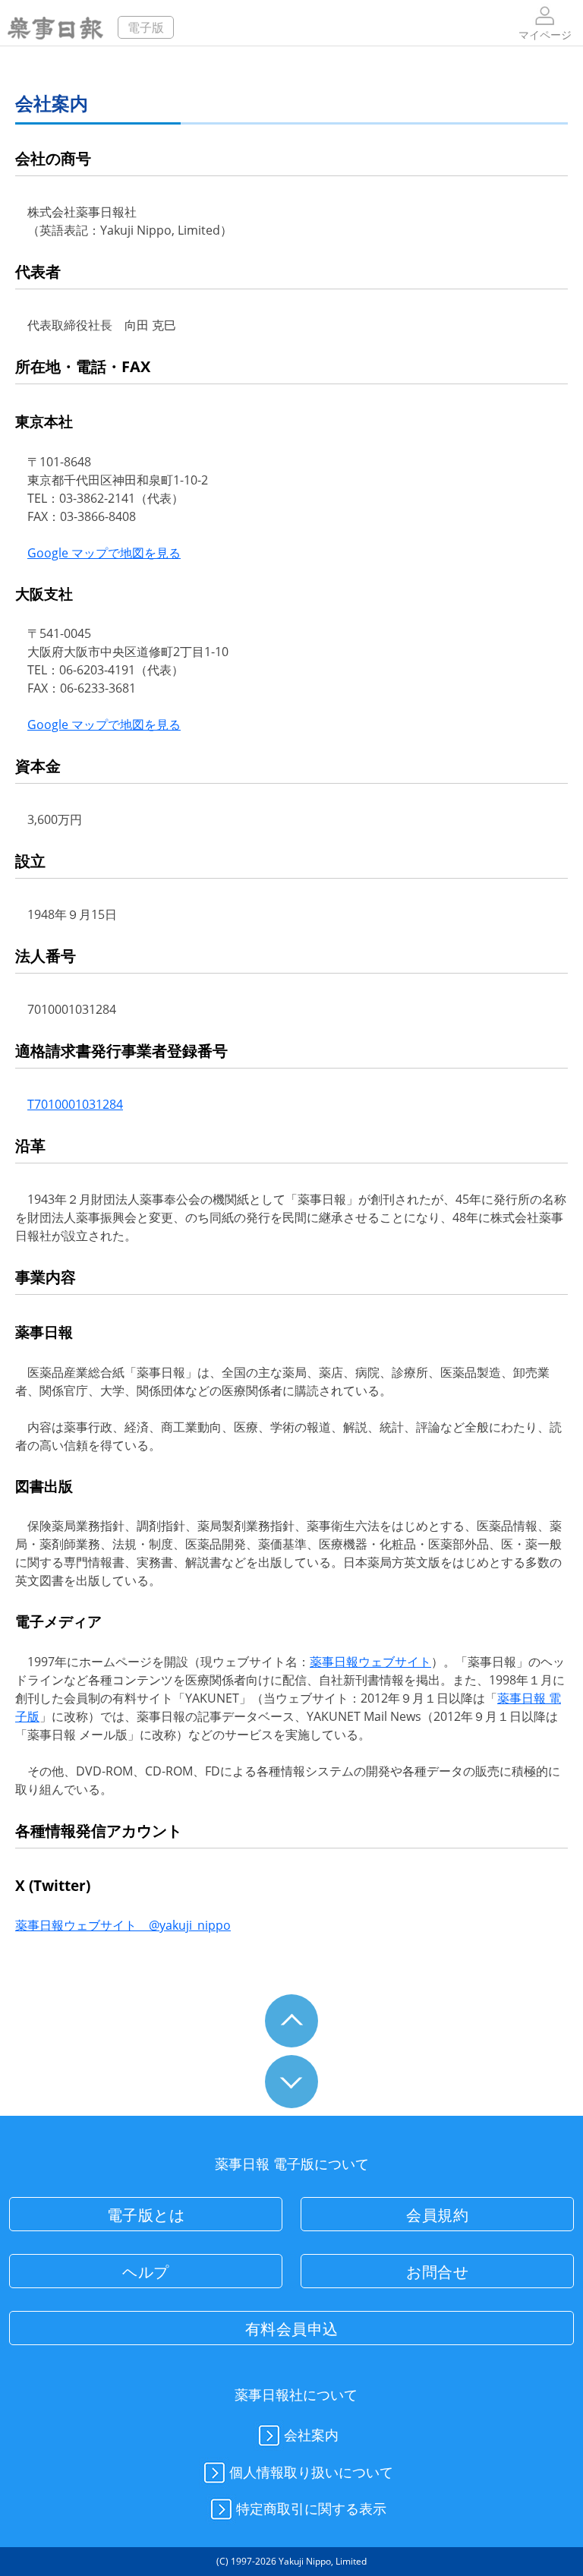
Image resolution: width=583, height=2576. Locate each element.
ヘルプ (146, 2272)
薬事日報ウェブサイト (370, 1662)
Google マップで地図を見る (104, 553)
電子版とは (146, 2215)
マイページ (545, 35)
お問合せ (437, 2272)
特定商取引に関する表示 (311, 2508)
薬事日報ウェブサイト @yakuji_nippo (123, 1925)
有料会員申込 (292, 2329)
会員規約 (437, 2215)
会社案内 (311, 2435)
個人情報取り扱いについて (311, 2471)
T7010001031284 (75, 1104)
